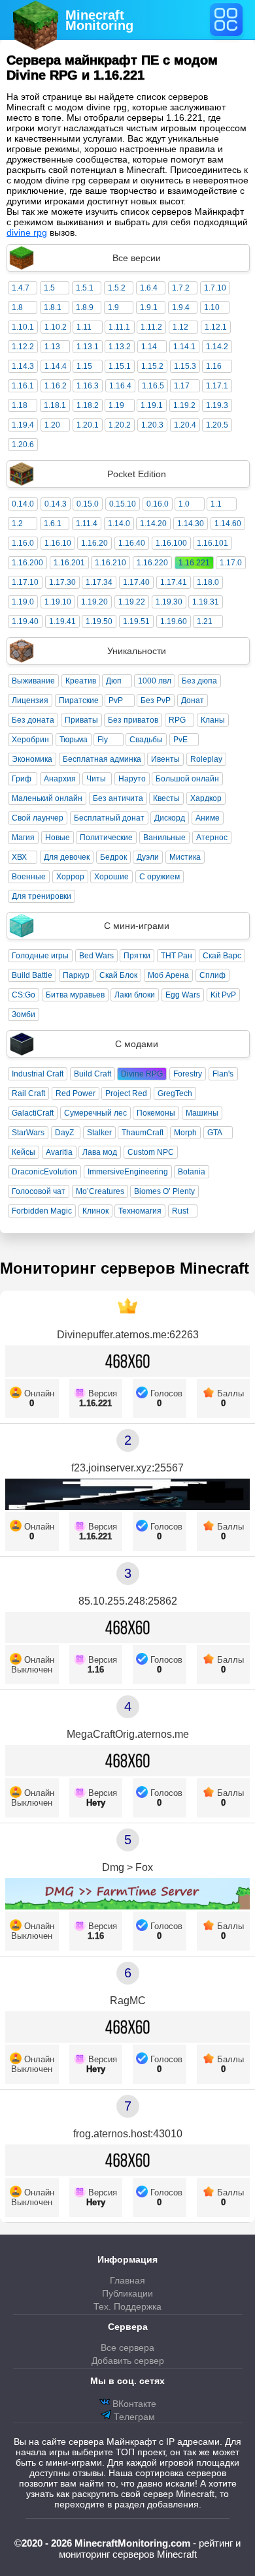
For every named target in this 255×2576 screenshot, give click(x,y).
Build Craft (93, 1074)
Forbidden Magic (42, 1211)
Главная (127, 2280)
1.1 (216, 504)
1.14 (149, 347)
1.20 (52, 425)
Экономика (32, 759)
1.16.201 (69, 563)
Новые (58, 838)
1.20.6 (23, 445)
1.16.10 (58, 543)
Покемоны (156, 1113)
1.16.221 (194, 563)
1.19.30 (169, 602)
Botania (192, 1172)
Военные (29, 877)
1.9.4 (181, 307)
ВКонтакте (133, 2404)
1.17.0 (231, 563)
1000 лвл (155, 681)
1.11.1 (119, 327)
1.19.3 (217, 405)
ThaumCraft (143, 1133)
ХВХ (19, 857)
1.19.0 (23, 602)
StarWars (28, 1133)
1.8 (17, 307)
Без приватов (133, 720)
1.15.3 (185, 366)
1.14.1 (184, 347)
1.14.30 (191, 524)
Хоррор (70, 877)
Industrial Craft (38, 1074)
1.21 (205, 621)
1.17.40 (136, 582)
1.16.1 (23, 386)
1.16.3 (88, 386)
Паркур (76, 975)
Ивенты (165, 759)
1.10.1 (23, 327)
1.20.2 (120, 425)
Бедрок (113, 857)
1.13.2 (120, 347)
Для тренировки (42, 896)
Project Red (126, 1093)
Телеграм (133, 2417)
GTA (215, 1133)
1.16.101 (212, 543)
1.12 (180, 327)
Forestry (188, 1074)
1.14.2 (217, 347)
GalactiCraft (33, 1113)
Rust (180, 1211)
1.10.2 (56, 327)
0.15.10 (123, 504)
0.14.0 (23, 504)
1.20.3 (152, 425)
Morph (185, 1133)
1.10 (212, 307)
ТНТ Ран (177, 956)
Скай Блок (118, 975)
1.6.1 (53, 524)
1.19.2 (184, 405)
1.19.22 (132, 602)
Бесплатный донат (109, 818)
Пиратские (79, 700)
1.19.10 (58, 602)
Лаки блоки (135, 995)
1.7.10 (215, 288)
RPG (177, 720)
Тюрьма (74, 740)
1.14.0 (119, 524)
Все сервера (127, 2348)
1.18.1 (55, 405)
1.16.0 (23, 543)
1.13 (52, 347)
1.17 (182, 386)
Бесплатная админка (102, 759)
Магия (23, 838)
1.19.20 (94, 602)
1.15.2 (152, 366)
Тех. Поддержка (127, 2306)
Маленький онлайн (47, 798)
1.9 (113, 307)
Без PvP (156, 700)
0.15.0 (88, 504)
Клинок (95, 1211)
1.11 (84, 327)
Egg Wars (183, 995)
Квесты (166, 798)
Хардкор (206, 798)
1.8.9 (85, 307)
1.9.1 (149, 307)
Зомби (24, 1014)
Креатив (81, 681)
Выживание (33, 681)
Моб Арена (168, 975)
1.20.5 (217, 425)
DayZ (64, 1133)
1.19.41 (62, 621)
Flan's (223, 1074)
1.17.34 (99, 582)
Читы (96, 779)
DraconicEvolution (44, 1172)
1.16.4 (120, 386)
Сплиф (212, 975)
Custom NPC (151, 1152)
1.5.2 (117, 288)
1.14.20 (153, 524)
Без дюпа (199, 681)
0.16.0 (158, 504)
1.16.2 (56, 386)
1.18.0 (208, 582)
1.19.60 (174, 621)
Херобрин (30, 740)
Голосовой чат (39, 1191)
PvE (180, 740)
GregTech (175, 1093)
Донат (193, 700)
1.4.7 (21, 288)
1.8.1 (53, 307)
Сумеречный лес (95, 1113)
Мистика (185, 857)
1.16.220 (152, 563)
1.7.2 (181, 288)
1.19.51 (136, 621)
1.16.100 (171, 543)
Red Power (76, 1093)
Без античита (118, 798)
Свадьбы (146, 740)
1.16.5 (153, 386)
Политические (106, 838)
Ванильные (164, 838)
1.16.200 (27, 563)
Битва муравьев (75, 995)
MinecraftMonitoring (99, 20)
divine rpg (27, 232)
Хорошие (111, 877)
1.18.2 (88, 405)
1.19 (116, 405)
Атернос (212, 838)
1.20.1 (88, 425)
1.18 (20, 405)
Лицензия (30, 700)
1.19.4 (23, 425)
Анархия (60, 779)
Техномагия (140, 1211)
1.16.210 (110, 563)
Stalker (99, 1133)
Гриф (22, 779)
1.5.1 (85, 288)
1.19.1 (152, 405)
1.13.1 (88, 347)
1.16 (214, 366)
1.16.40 (132, 543)
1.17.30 (62, 582)
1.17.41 (174, 582)
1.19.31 (206, 602)
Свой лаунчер (38, 818)
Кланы (213, 720)
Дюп (114, 681)
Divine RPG (142, 1074)
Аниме (208, 818)
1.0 (184, 504)
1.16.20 (94, 543)
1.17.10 (25, 582)
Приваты (81, 720)
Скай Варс (222, 956)
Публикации (127, 2293)
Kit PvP (223, 995)
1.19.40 (25, 621)
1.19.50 (99, 621)
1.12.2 (23, 347)
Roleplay (206, 759)
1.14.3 (23, 366)
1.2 (17, 524)
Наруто (132, 779)
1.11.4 (87, 524)
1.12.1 (216, 327)
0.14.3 (56, 504)
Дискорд (170, 818)
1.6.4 (149, 288)
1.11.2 (151, 327)
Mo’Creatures (100, 1191)
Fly (103, 740)
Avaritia (59, 1152)
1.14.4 (56, 366)
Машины (202, 1113)
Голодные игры (40, 956)
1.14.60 (228, 524)
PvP (116, 700)
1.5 (49, 288)
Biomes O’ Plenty (164, 1191)
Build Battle (32, 975)
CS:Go (24, 995)
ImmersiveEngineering (128, 1172)
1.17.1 (217, 386)
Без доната (33, 720)
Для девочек (67, 857)
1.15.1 (120, 366)
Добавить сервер (128, 2361)
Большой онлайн (187, 779)
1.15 (84, 366)
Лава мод (100, 1152)
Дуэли (148, 857)
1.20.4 (185, 425)
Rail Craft (28, 1093)
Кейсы (24, 1152)
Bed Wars (96, 956)
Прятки (137, 956)
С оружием (160, 877)
